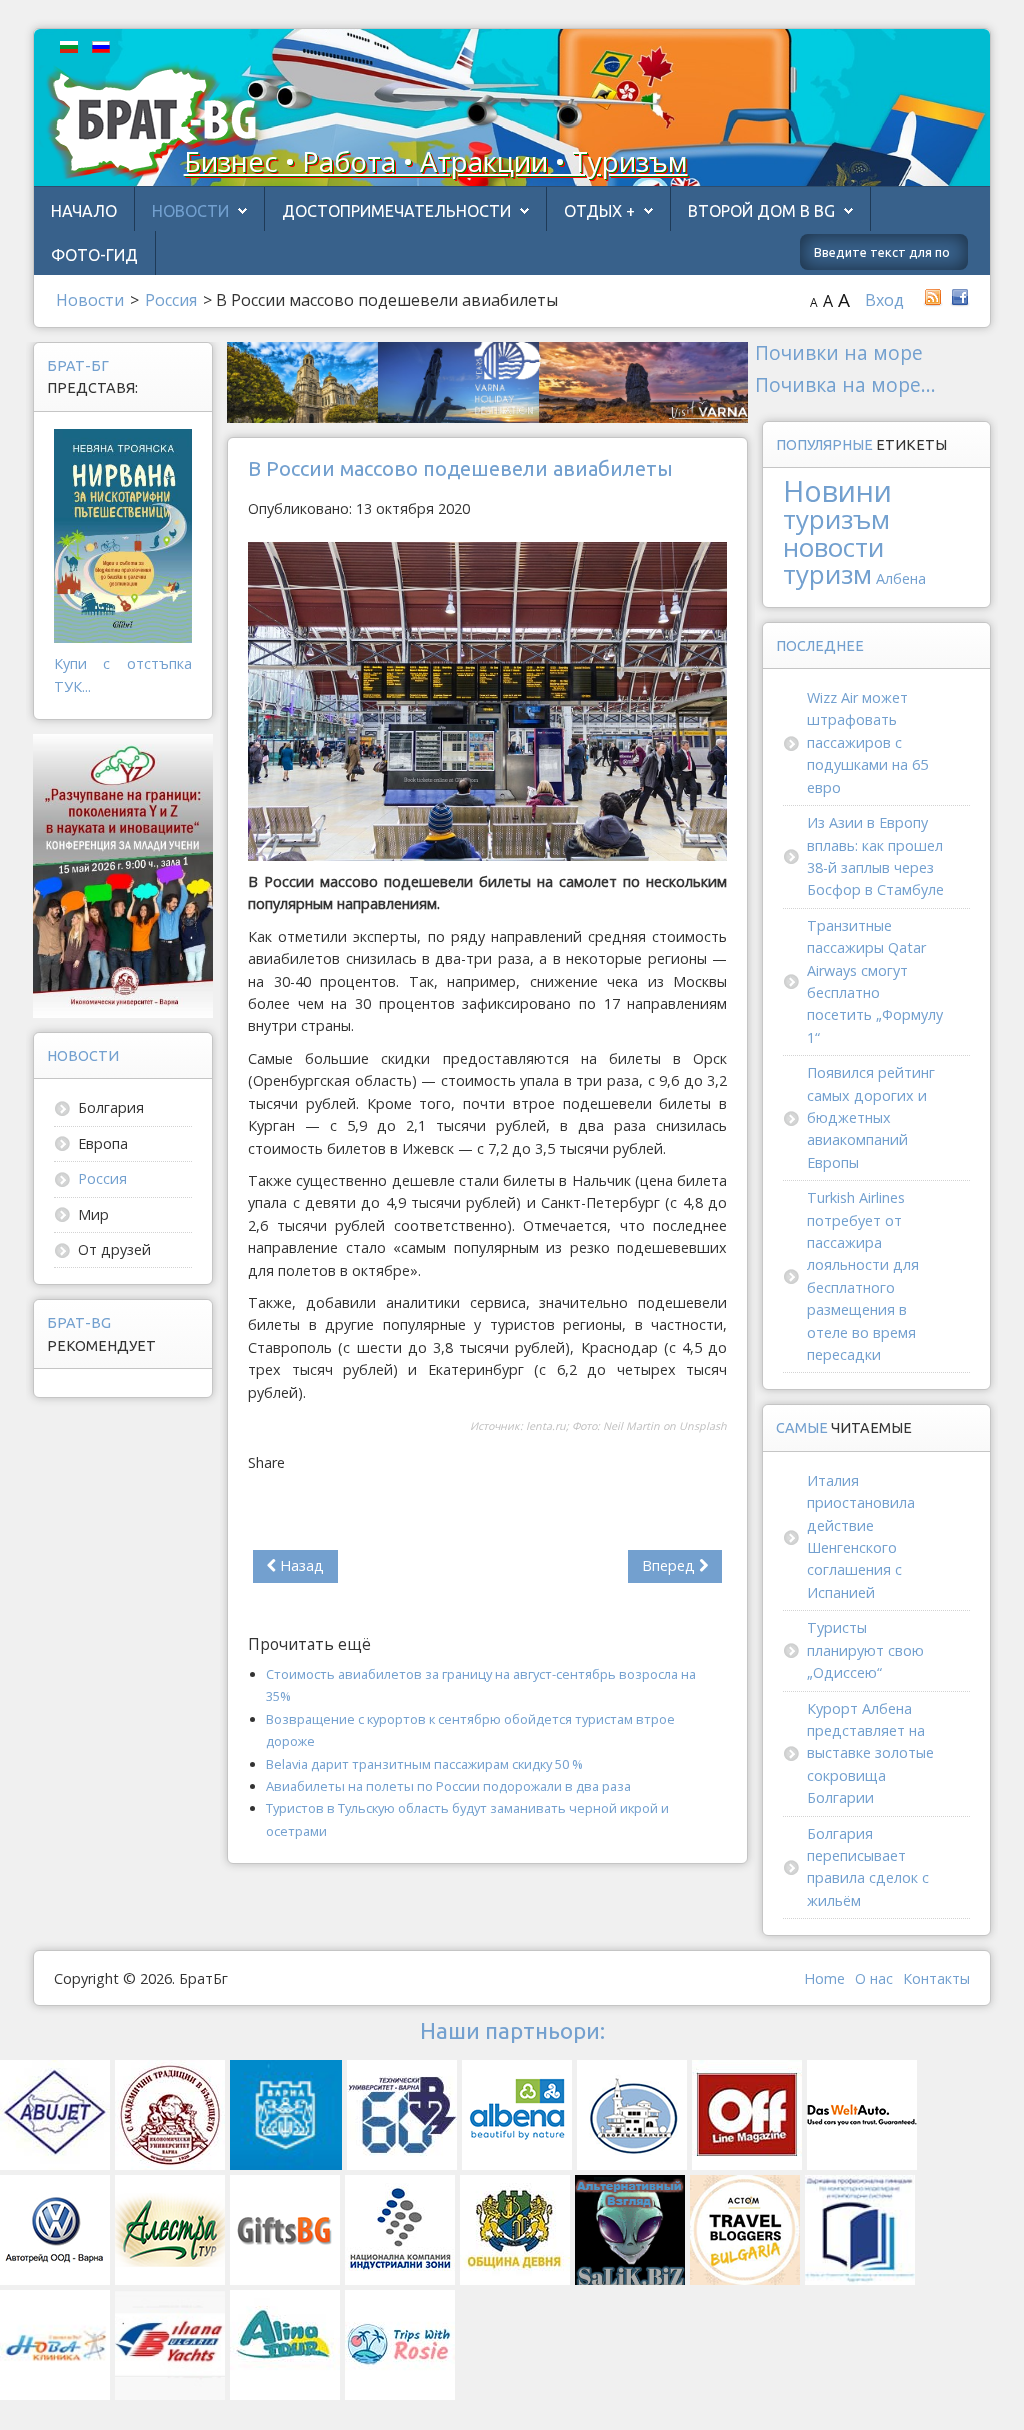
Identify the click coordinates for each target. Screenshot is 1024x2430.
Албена (901, 578)
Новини (837, 490)
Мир (93, 1214)
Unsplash (703, 1426)
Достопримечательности (396, 211)
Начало (84, 211)
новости (833, 547)
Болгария (111, 1107)
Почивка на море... (845, 384)
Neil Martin (631, 1426)
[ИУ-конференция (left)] (123, 874)
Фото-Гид (94, 255)
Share (266, 1462)
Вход (884, 300)
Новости (190, 211)
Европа (103, 1143)
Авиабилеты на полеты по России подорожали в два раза (448, 1786)
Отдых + (599, 211)
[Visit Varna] (487, 380)
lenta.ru (546, 1426)
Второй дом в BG (761, 211)
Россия (102, 1178)
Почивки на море (839, 352)
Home (824, 1978)
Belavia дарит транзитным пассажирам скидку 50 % (424, 1764)
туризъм (836, 519)
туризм (827, 574)
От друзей (114, 1249)
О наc (874, 1978)
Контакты (936, 1978)
